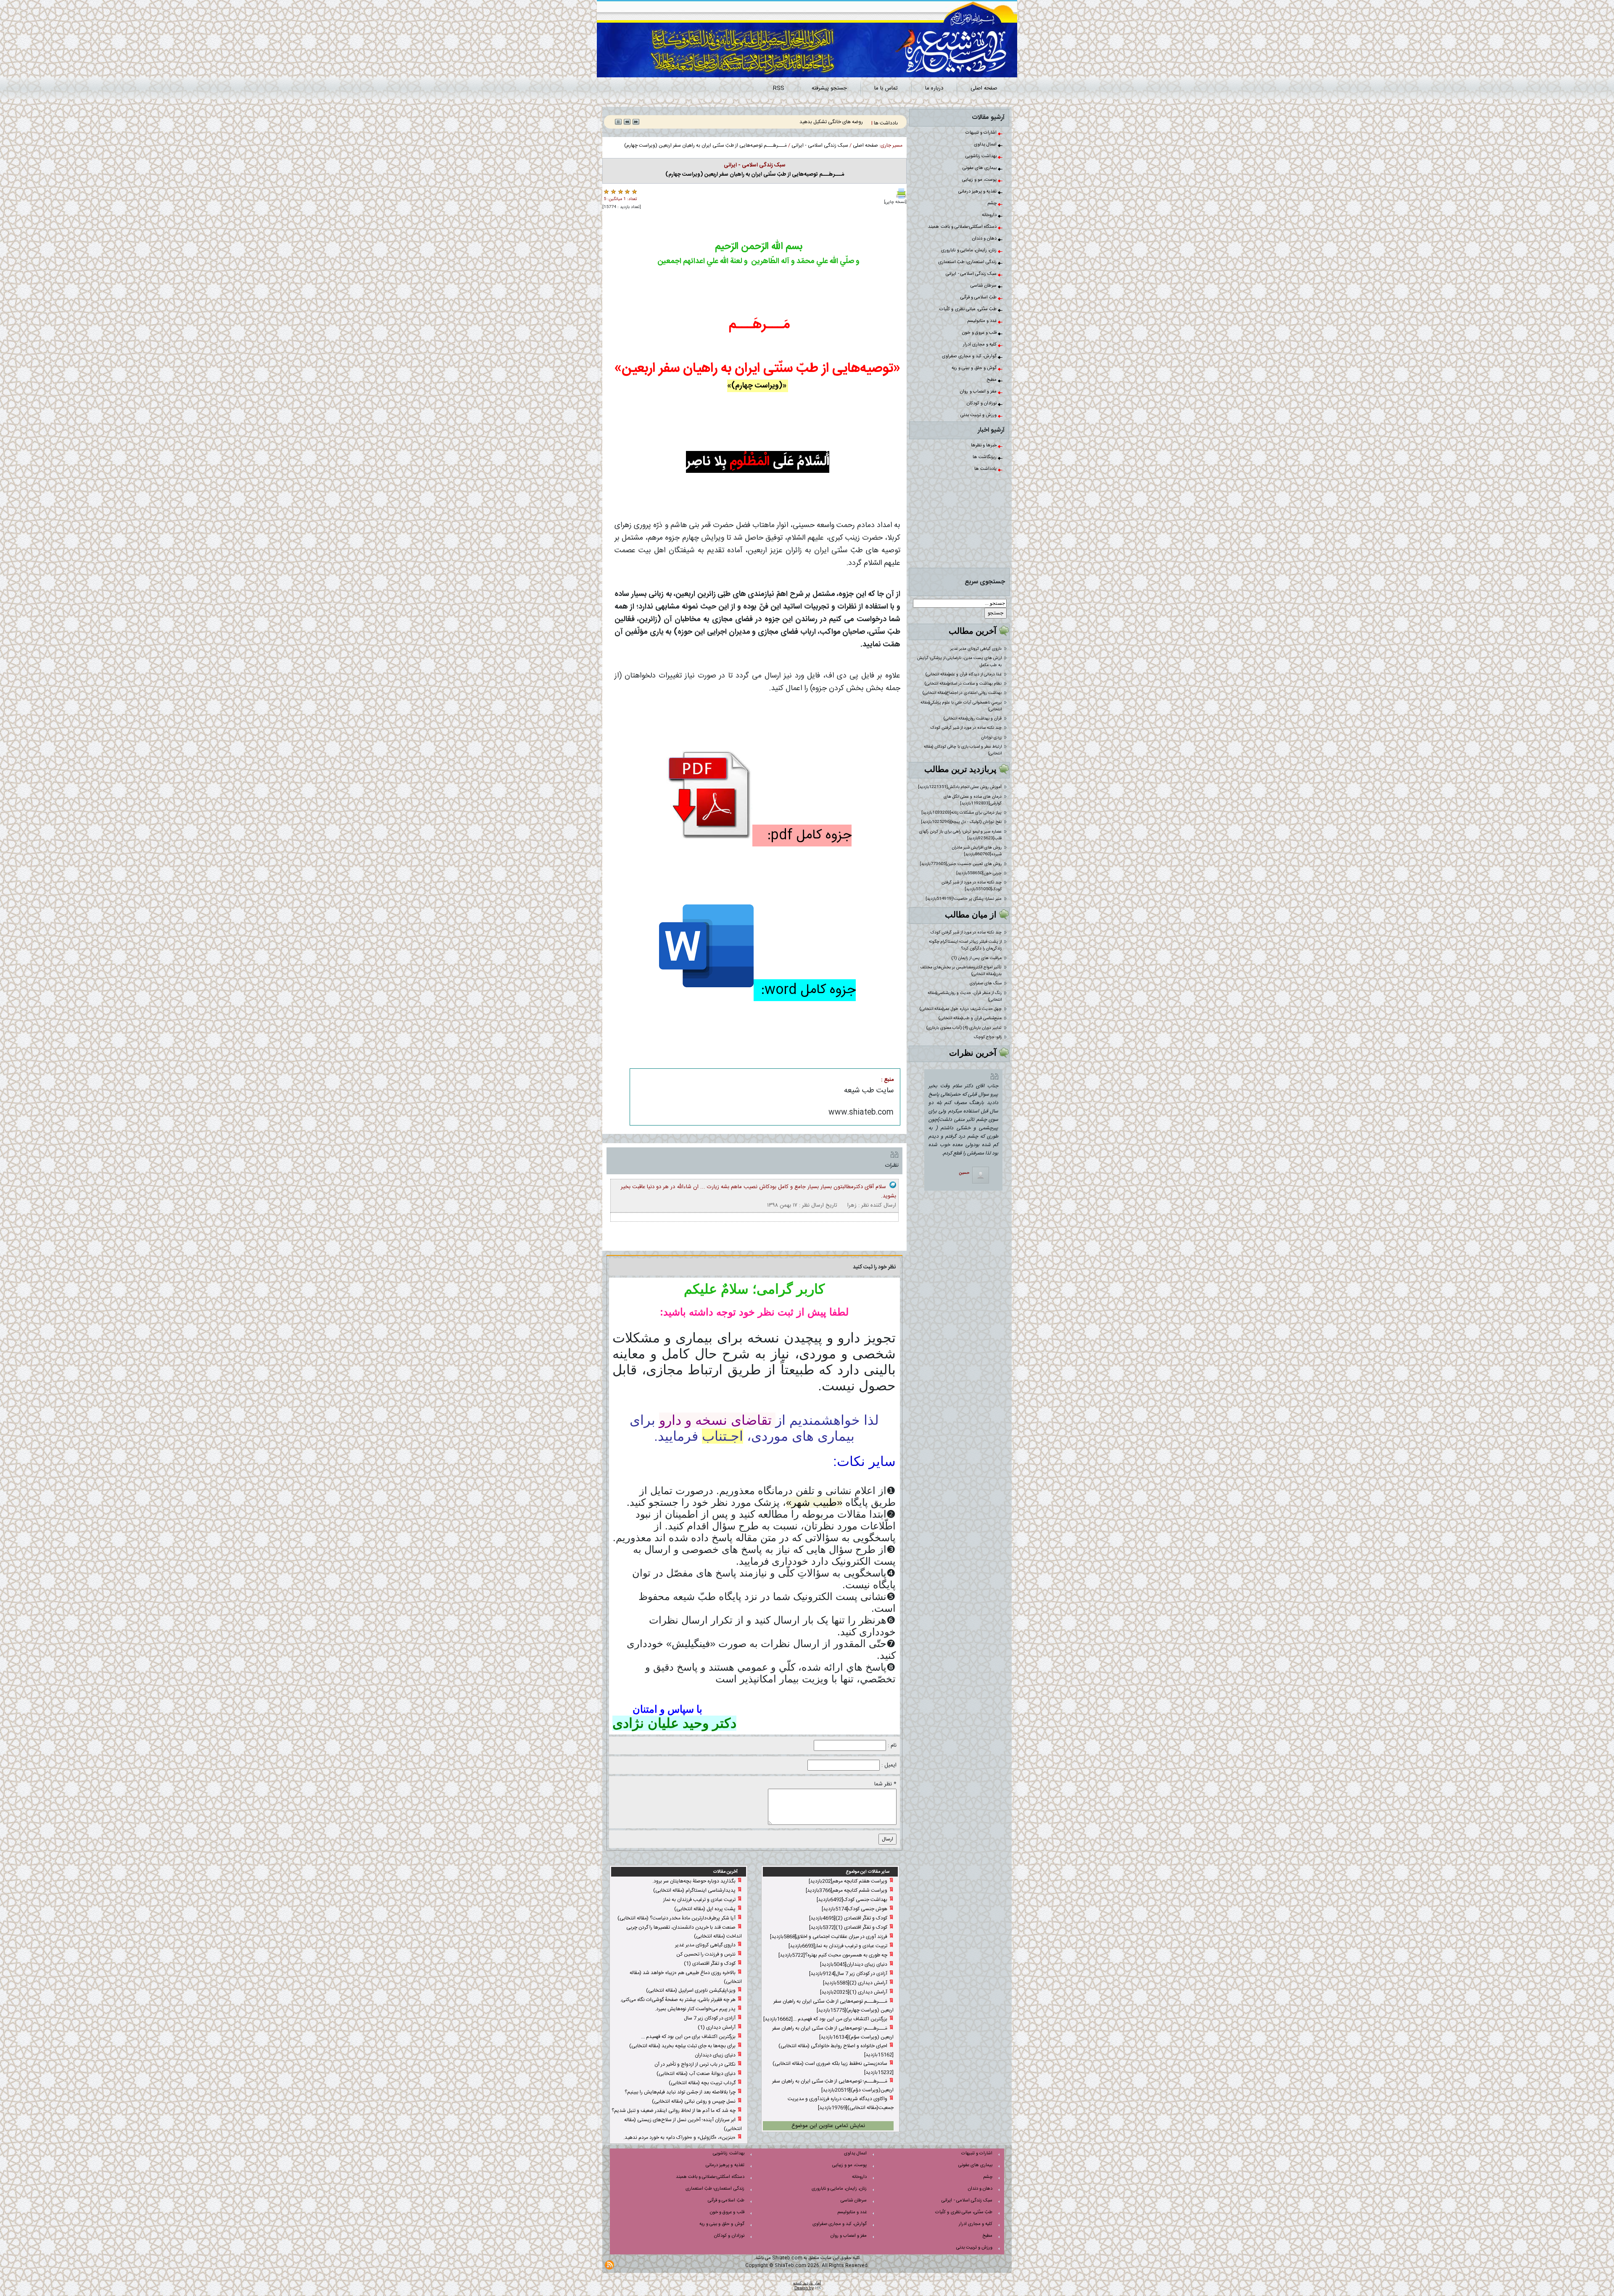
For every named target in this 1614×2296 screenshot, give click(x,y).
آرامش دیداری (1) (717, 2027)
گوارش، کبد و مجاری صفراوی (970, 356)
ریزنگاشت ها (985, 457)
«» (814, 1502)
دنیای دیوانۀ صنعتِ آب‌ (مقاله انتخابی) (696, 2074)
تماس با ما (886, 88)
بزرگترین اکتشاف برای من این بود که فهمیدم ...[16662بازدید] (825, 2019)
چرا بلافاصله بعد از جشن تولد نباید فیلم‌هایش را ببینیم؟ (680, 2092)
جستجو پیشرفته (829, 88)
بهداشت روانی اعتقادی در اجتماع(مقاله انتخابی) (962, 693)
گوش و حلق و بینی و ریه (975, 368)
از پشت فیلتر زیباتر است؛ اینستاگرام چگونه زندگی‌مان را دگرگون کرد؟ (965, 945)
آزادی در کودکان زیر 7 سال (710, 2018)
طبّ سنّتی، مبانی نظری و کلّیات (969, 309)
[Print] (901, 193)
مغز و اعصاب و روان (979, 392)
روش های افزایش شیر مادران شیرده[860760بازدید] (977, 851)
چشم (993, 203)
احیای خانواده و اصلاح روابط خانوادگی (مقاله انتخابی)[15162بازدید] (836, 2050)
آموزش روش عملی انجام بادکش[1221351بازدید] (960, 787)
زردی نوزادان (991, 738)
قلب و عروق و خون (980, 333)
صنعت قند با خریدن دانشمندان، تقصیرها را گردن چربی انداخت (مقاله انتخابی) (684, 1932)
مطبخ (992, 380)
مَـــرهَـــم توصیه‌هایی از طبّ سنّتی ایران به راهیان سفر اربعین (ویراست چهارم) (705, 145)
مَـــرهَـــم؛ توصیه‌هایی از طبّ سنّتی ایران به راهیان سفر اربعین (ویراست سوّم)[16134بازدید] (833, 2033)
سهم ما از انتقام (847, 122)
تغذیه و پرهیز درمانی (978, 192)
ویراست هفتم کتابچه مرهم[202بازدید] (848, 1881)
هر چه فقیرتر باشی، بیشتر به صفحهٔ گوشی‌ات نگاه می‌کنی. (678, 2000)
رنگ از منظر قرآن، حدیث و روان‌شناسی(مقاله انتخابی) (965, 996)
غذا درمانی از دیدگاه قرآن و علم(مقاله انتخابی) (964, 675)
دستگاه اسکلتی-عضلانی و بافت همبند (963, 227)
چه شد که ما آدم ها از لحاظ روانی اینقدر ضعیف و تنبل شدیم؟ (674, 2111)
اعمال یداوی (986, 145)
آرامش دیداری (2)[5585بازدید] (855, 1983)
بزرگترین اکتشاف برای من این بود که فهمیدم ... (688, 2037)
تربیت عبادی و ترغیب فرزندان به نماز (699, 1900)
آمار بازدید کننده (807, 2283)
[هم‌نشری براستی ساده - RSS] (609, 2265)
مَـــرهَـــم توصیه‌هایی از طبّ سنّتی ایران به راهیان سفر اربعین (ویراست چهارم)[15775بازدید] (833, 2006)
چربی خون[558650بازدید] (979, 873)
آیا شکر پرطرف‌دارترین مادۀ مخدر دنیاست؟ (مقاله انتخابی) (676, 1918)
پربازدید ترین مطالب (960, 769)
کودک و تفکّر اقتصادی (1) (710, 1964)
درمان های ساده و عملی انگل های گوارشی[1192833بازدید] (973, 800)
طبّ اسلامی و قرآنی (979, 298)
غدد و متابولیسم (982, 321)
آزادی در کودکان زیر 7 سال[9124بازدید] (848, 1974)
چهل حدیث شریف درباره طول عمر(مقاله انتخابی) (961, 1009)
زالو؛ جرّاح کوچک (988, 1037)
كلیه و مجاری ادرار (980, 345)
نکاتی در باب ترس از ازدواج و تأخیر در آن (695, 2064)
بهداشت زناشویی (982, 156)
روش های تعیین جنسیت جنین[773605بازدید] (961, 864)
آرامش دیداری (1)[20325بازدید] (854, 1992)
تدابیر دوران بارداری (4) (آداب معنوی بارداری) (964, 1028)
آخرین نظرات (973, 1053)
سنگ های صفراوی (986, 983)
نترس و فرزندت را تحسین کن (706, 1954)
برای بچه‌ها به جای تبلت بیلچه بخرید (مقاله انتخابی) (682, 2046)
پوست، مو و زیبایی (980, 180)
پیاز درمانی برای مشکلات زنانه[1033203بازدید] (961, 813)
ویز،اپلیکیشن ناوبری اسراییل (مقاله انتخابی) (691, 1990)
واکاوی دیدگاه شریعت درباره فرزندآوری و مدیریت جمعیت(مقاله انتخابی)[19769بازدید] (841, 2103)
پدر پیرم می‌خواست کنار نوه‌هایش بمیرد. (695, 2009)
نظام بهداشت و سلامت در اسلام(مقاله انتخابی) (963, 684)
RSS (779, 88)
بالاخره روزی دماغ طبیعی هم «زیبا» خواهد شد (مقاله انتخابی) (686, 1977)
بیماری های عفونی (980, 168)
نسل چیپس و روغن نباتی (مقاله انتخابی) (694, 2101)
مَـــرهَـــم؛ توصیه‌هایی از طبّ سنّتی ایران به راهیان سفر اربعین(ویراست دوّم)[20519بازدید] (833, 2086)
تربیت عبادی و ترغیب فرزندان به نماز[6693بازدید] (838, 1946)
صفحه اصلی (984, 88)
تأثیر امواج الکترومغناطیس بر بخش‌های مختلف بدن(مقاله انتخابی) (961, 971)
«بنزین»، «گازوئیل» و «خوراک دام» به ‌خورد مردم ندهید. (679, 2138)
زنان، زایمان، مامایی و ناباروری (969, 250)
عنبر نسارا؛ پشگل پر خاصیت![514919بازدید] (964, 899)
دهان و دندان (985, 239)
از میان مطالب (971, 915)
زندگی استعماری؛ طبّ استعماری (968, 262)
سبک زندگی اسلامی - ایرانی (972, 274)
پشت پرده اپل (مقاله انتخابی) (705, 1909)
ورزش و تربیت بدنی (979, 415)
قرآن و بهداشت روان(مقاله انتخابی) (973, 719)
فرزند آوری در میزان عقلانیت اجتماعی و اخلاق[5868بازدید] (829, 1937)
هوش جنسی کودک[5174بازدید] (854, 1909)
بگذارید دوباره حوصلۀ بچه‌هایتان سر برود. (694, 1881)
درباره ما (934, 88)
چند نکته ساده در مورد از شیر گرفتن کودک (966, 728)
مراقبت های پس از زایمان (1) (977, 958)
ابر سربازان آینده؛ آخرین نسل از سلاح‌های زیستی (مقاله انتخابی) (683, 2124)
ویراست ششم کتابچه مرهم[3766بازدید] (847, 1890)
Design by (804, 2288)
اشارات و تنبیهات (982, 133)
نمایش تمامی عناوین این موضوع (828, 2126)
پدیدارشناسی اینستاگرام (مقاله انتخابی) (694, 1890)
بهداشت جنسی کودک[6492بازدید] (852, 1900)
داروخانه (990, 215)
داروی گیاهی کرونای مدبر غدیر (976, 649)
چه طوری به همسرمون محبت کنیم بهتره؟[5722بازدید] (833, 1955)
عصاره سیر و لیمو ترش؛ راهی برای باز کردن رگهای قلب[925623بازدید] (960, 835)
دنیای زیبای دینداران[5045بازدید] (854, 1964)
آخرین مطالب (973, 631)
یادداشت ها (986, 469)
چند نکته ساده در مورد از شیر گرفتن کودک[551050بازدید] (972, 886)
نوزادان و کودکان (982, 403)
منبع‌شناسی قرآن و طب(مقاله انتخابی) (970, 1018)
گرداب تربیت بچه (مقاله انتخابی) (702, 2083)
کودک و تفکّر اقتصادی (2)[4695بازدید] (848, 1918)
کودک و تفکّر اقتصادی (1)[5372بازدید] (848, 1927)
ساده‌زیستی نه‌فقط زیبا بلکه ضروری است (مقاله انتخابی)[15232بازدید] (833, 2068)
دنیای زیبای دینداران (715, 2055)
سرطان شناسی (984, 286)
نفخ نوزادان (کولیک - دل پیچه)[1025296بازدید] (961, 822)
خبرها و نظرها (984, 445)
